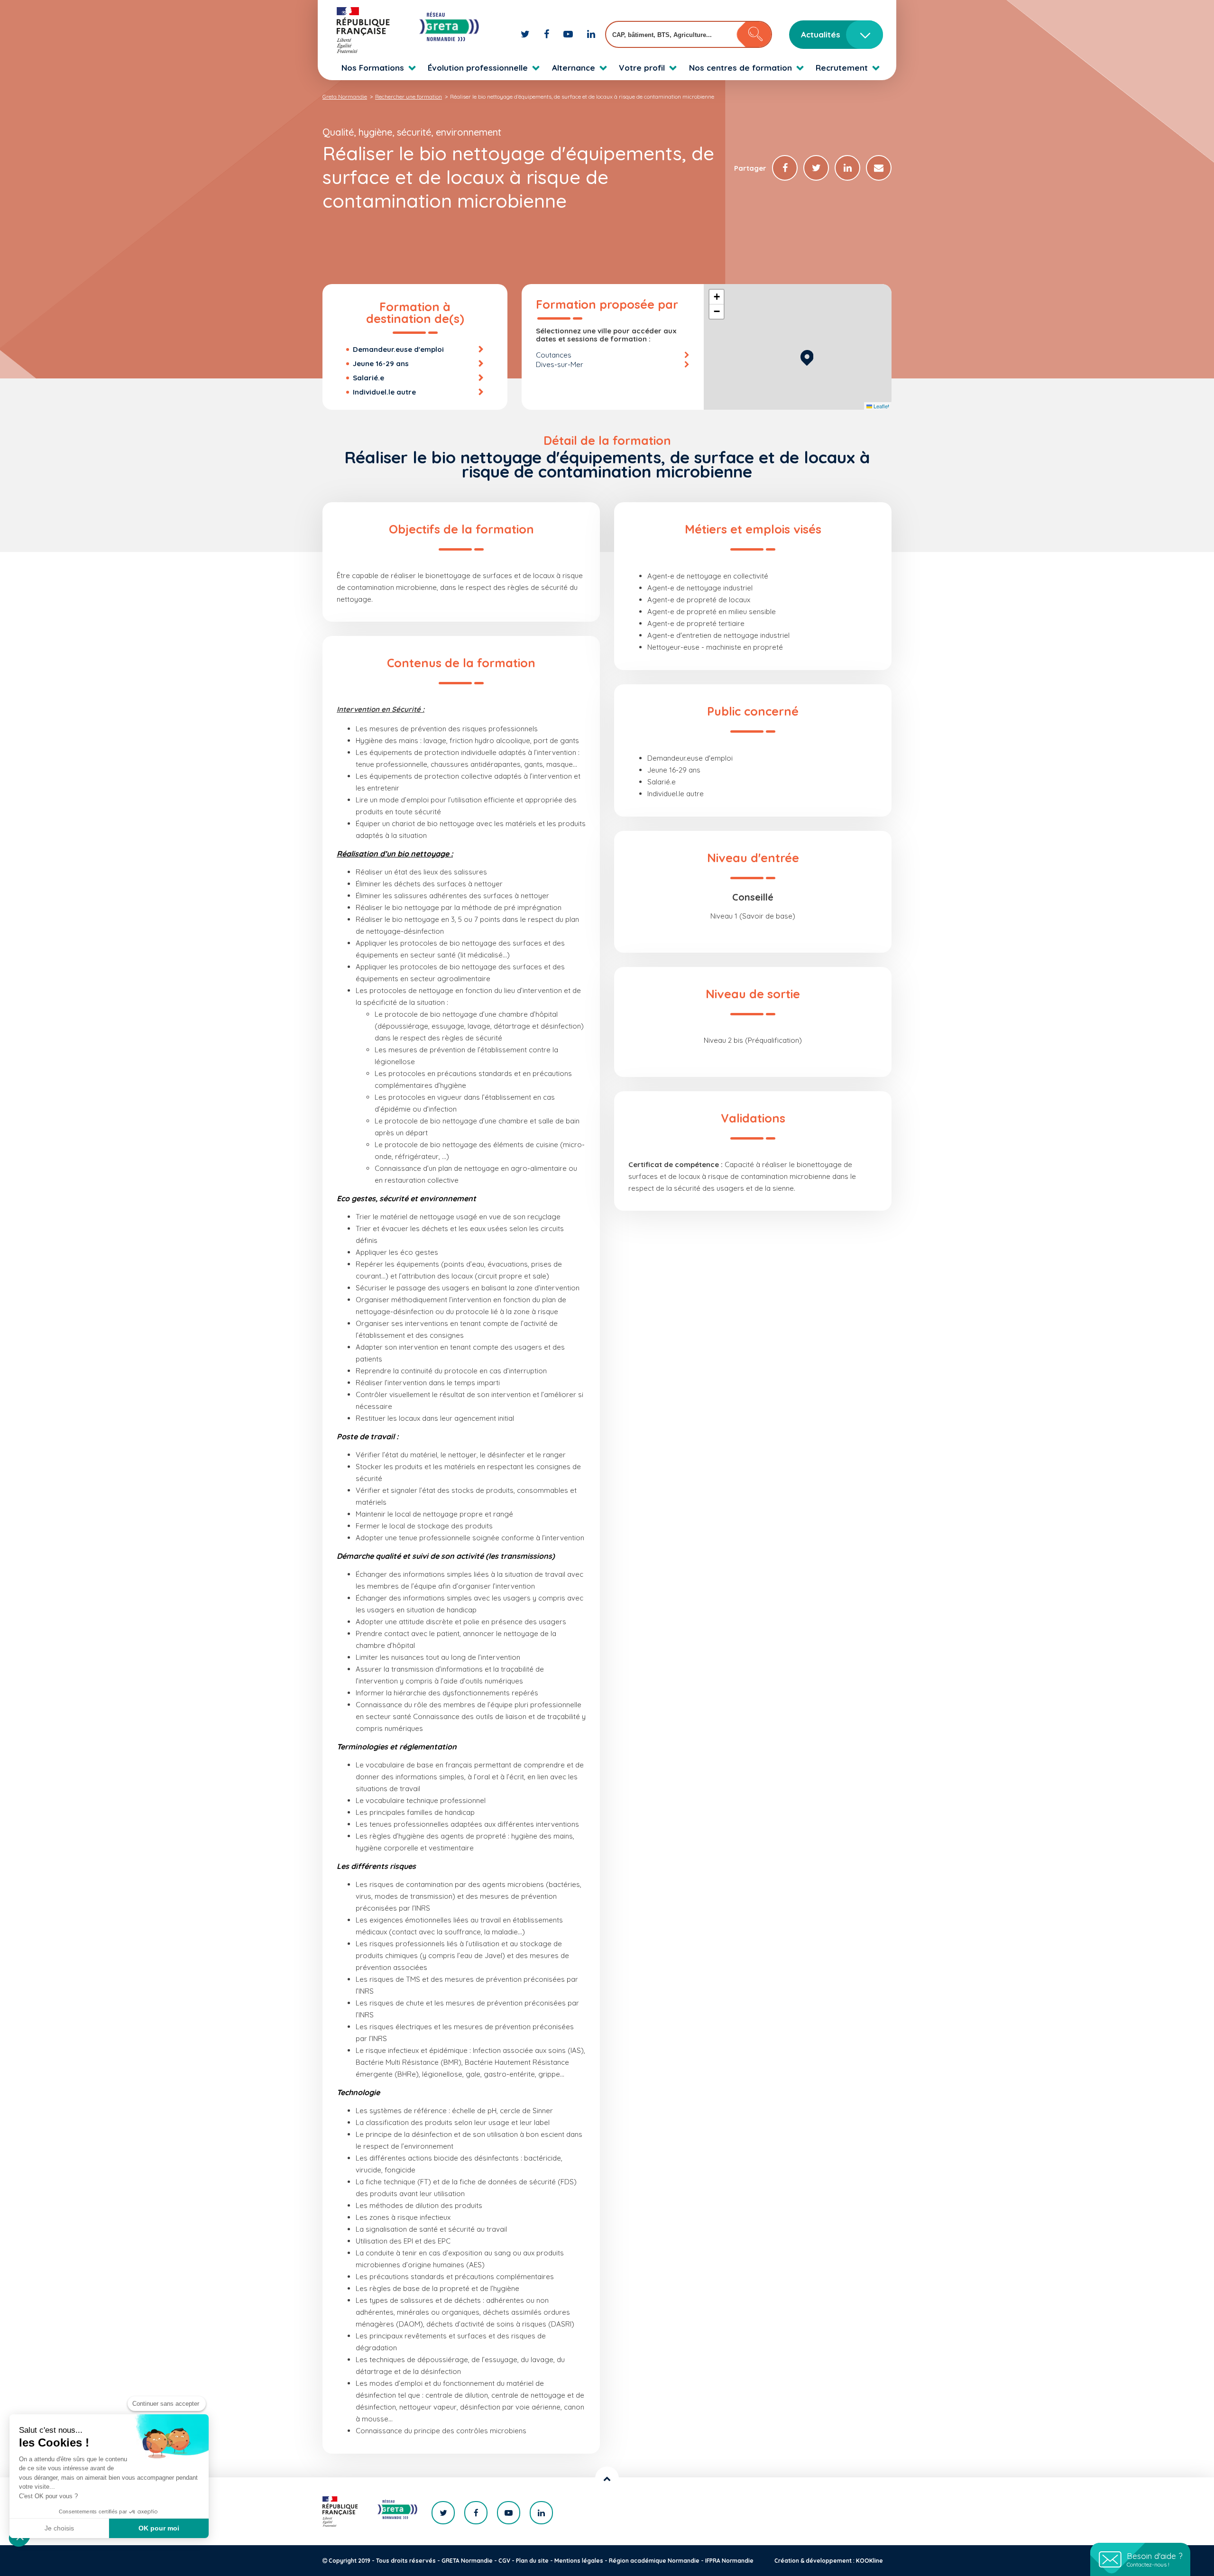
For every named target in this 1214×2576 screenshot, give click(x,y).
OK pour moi (159, 2528)
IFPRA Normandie (729, 2561)
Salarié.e (368, 378)
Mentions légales (579, 2561)
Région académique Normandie (654, 2561)
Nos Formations (373, 68)
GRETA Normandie (467, 2561)
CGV (504, 2561)
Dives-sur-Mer (560, 364)
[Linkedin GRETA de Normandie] (591, 34)
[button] (807, 356)
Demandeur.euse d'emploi (398, 349)
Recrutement (842, 68)
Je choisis (59, 2528)
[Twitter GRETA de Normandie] (526, 34)
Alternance (574, 68)
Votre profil (642, 68)
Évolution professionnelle (478, 68)
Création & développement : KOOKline (829, 2561)
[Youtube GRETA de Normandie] (569, 34)
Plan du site (532, 2561)
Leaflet (881, 406)
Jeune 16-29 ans (381, 363)
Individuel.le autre (384, 392)
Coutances (554, 355)
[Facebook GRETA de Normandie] (548, 34)
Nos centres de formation (740, 68)
